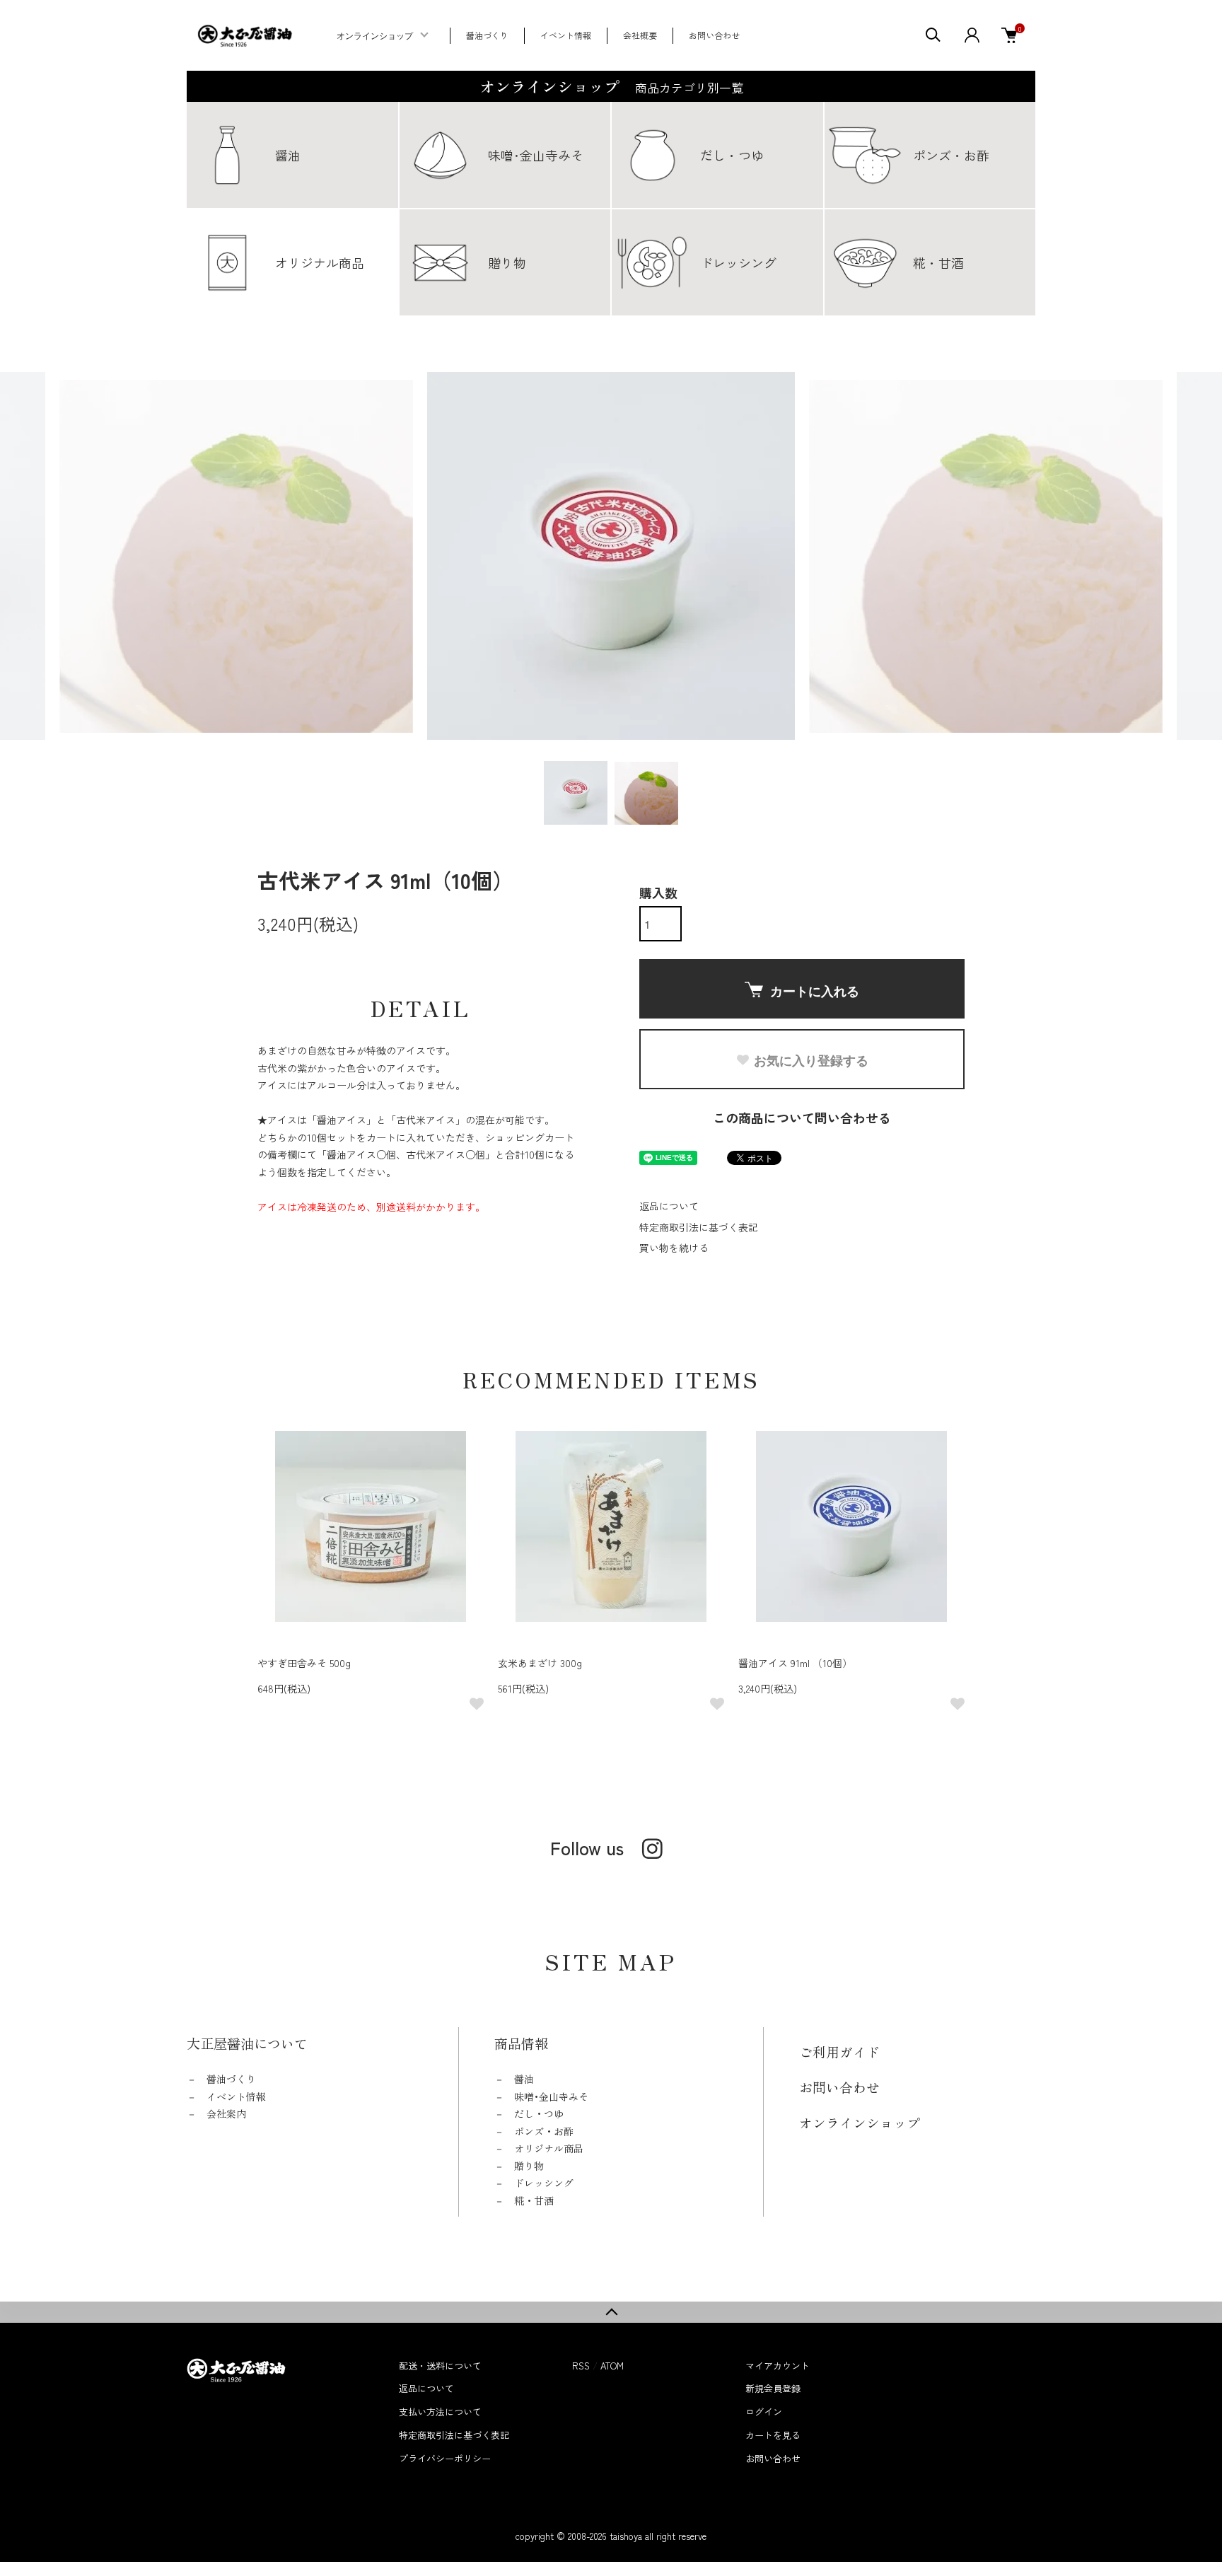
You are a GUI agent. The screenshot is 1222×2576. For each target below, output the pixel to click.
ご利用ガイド (839, 2052)
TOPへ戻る (611, 2312)
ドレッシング (544, 2183)
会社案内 (226, 2113)
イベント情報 (566, 35)
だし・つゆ (539, 2113)
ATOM (612, 2366)
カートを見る (773, 2435)
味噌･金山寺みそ (551, 2096)
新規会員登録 (773, 2388)
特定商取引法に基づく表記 (699, 1227)
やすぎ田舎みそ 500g (304, 1663)
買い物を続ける (674, 1248)
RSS (581, 2366)
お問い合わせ (714, 35)
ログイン (764, 2412)
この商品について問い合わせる (802, 1118)
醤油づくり (487, 35)
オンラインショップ (375, 36)
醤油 (524, 2079)
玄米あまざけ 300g (540, 1663)
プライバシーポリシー (445, 2458)
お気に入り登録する (811, 1060)
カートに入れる (815, 991)
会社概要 (640, 35)
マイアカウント (778, 2366)
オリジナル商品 (549, 2148)
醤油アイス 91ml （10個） (795, 1663)
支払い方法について (440, 2412)
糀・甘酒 (534, 2200)
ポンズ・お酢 (544, 2131)
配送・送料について (440, 2366)
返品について (669, 1206)
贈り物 (529, 2166)
